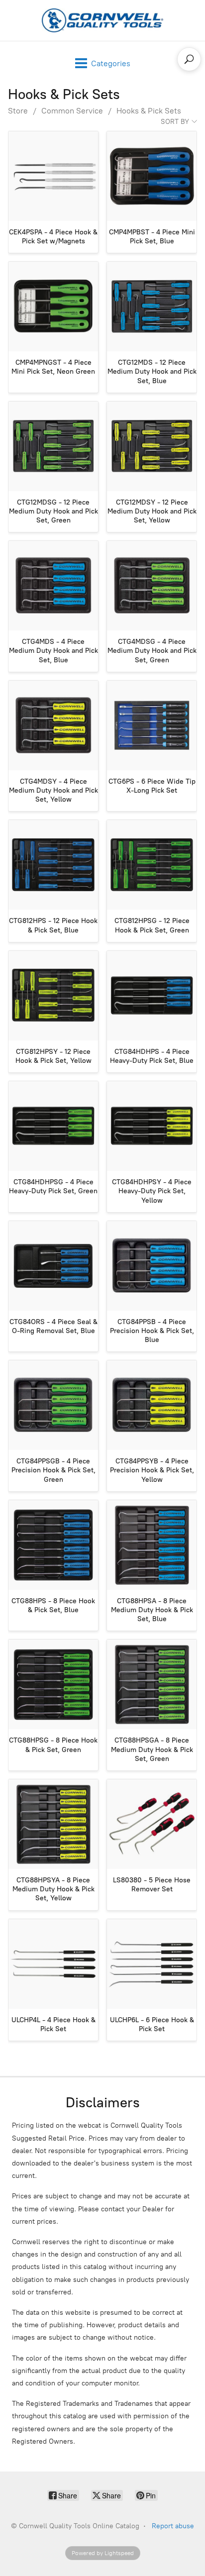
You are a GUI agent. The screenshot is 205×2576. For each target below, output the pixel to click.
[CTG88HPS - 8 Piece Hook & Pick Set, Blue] (53, 1545)
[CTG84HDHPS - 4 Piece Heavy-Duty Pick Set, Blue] (152, 996)
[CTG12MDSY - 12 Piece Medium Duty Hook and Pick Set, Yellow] (152, 446)
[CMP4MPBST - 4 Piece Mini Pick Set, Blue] (152, 176)
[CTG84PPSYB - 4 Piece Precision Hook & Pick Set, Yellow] (152, 1405)
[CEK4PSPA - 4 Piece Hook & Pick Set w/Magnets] (53, 176)
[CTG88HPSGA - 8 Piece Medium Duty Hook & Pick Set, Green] (152, 1684)
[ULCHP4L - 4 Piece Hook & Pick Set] (53, 1964)
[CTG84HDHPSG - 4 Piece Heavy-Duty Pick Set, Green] (53, 1126)
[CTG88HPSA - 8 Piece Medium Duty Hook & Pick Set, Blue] (152, 1545)
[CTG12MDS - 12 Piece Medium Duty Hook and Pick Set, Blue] (152, 307)
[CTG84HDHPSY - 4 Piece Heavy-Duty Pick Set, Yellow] (152, 1126)
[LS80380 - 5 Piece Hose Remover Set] (152, 1824)
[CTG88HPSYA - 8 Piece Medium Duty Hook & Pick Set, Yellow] (53, 1824)
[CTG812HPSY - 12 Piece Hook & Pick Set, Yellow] (53, 996)
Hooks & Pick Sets (149, 111)
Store (18, 111)
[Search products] (189, 59)
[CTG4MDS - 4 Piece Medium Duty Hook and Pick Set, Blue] (53, 586)
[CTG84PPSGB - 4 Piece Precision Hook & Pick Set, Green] (53, 1405)
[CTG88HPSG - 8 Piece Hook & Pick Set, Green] (53, 1684)
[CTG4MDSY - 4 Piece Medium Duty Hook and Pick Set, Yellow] (53, 725)
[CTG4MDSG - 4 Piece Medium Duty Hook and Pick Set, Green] (152, 586)
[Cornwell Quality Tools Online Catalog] (102, 20)
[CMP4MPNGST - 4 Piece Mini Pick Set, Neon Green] (53, 307)
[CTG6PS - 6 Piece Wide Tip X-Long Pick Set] (152, 725)
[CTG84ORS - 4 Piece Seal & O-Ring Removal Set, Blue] (53, 1266)
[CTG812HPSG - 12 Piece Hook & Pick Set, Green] (152, 865)
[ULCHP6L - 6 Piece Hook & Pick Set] (152, 1964)
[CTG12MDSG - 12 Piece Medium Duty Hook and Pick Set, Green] (53, 446)
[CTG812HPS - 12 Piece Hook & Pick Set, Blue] (53, 865)
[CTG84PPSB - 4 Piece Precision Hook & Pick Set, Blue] (152, 1266)
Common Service (72, 111)
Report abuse (173, 2526)
